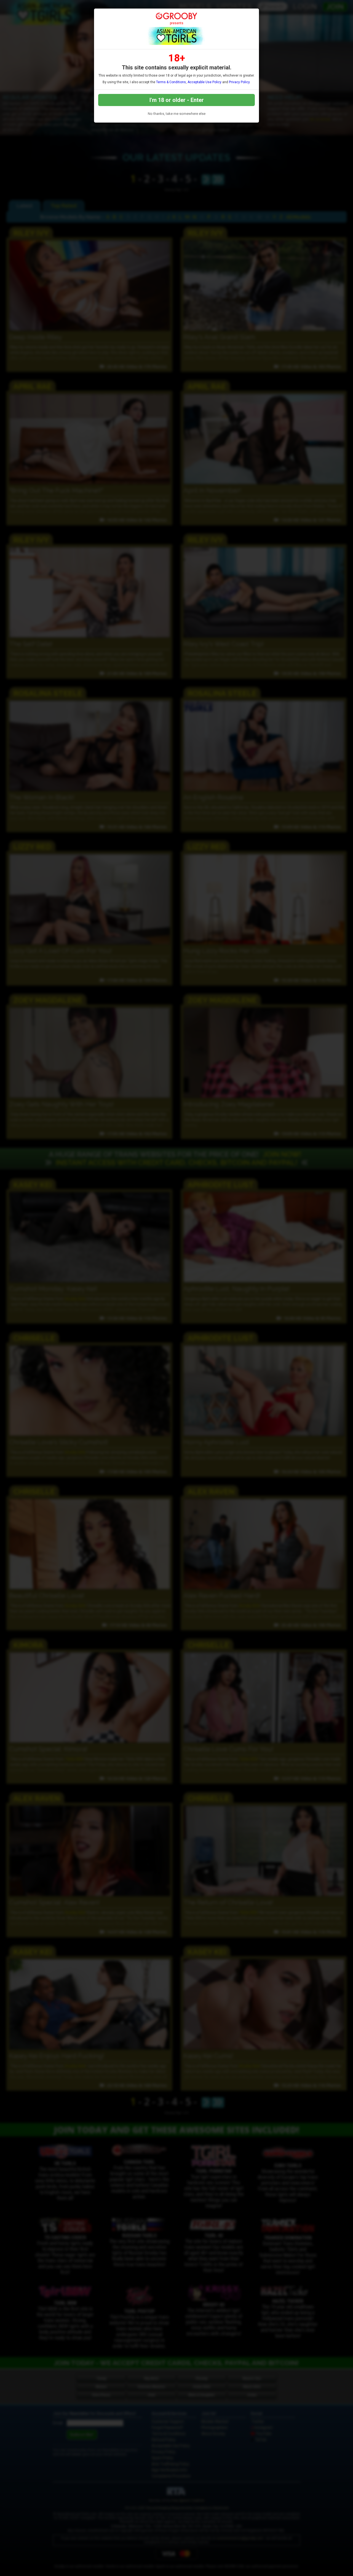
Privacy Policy (239, 82)
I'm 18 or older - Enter (177, 100)
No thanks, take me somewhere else (177, 114)
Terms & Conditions (171, 82)
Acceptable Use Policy (204, 82)
